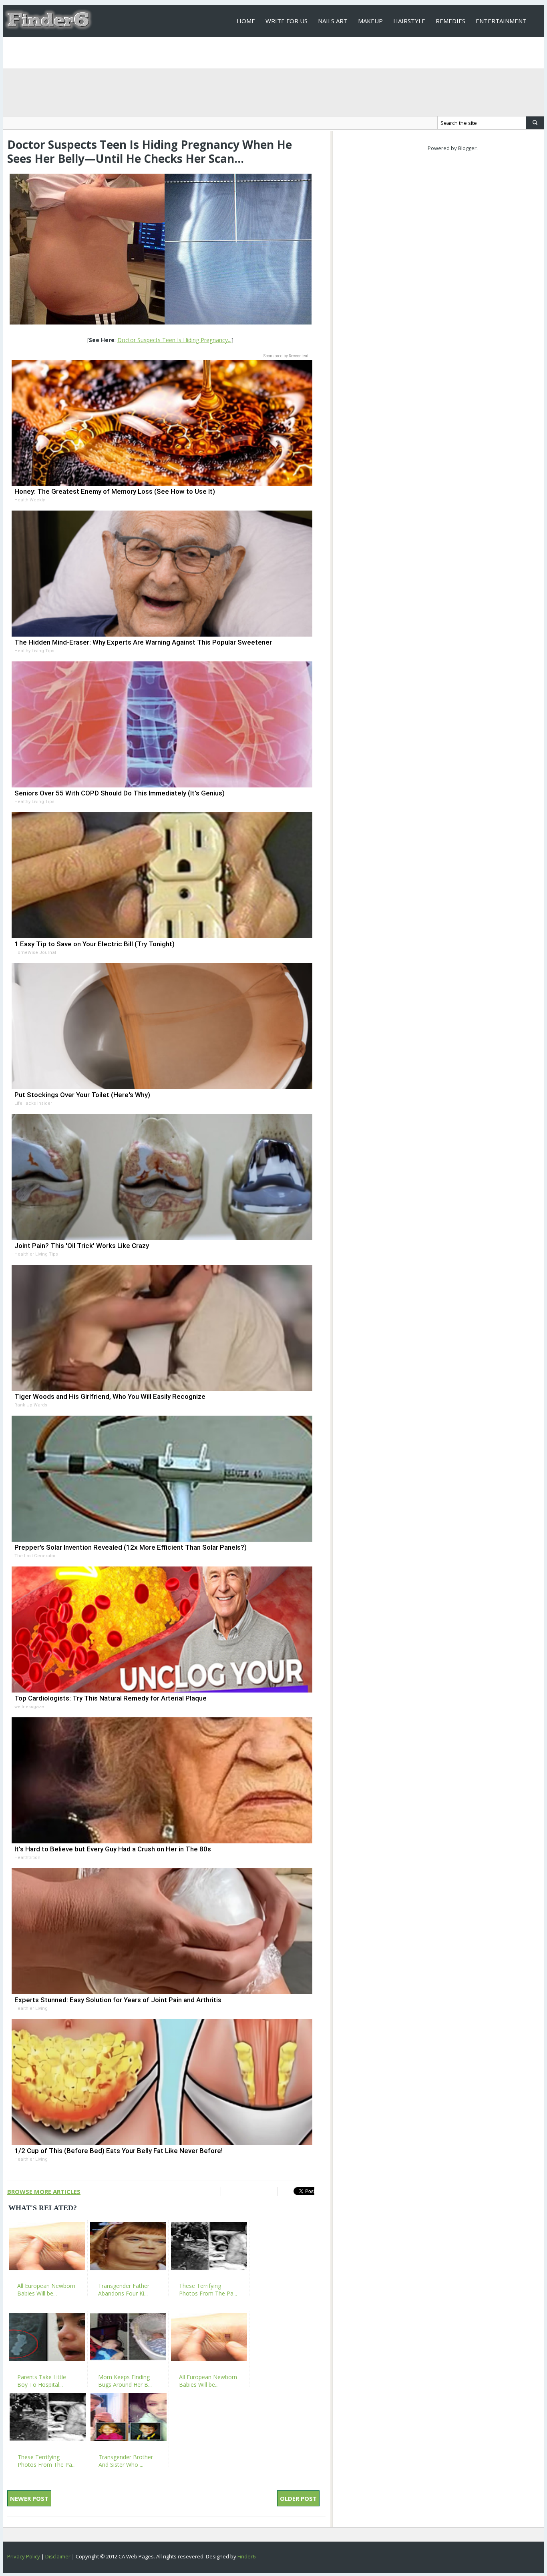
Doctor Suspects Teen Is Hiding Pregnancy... (174, 340)
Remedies (450, 21)
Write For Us (287, 21)
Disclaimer (58, 2556)
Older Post (298, 2498)
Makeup (370, 21)
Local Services (260, 52)
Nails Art (333, 21)
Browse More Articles (44, 2191)
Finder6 (246, 2556)
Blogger (467, 148)
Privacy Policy (24, 2556)
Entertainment (501, 21)
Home (246, 21)
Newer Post (29, 2498)
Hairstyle (409, 21)
